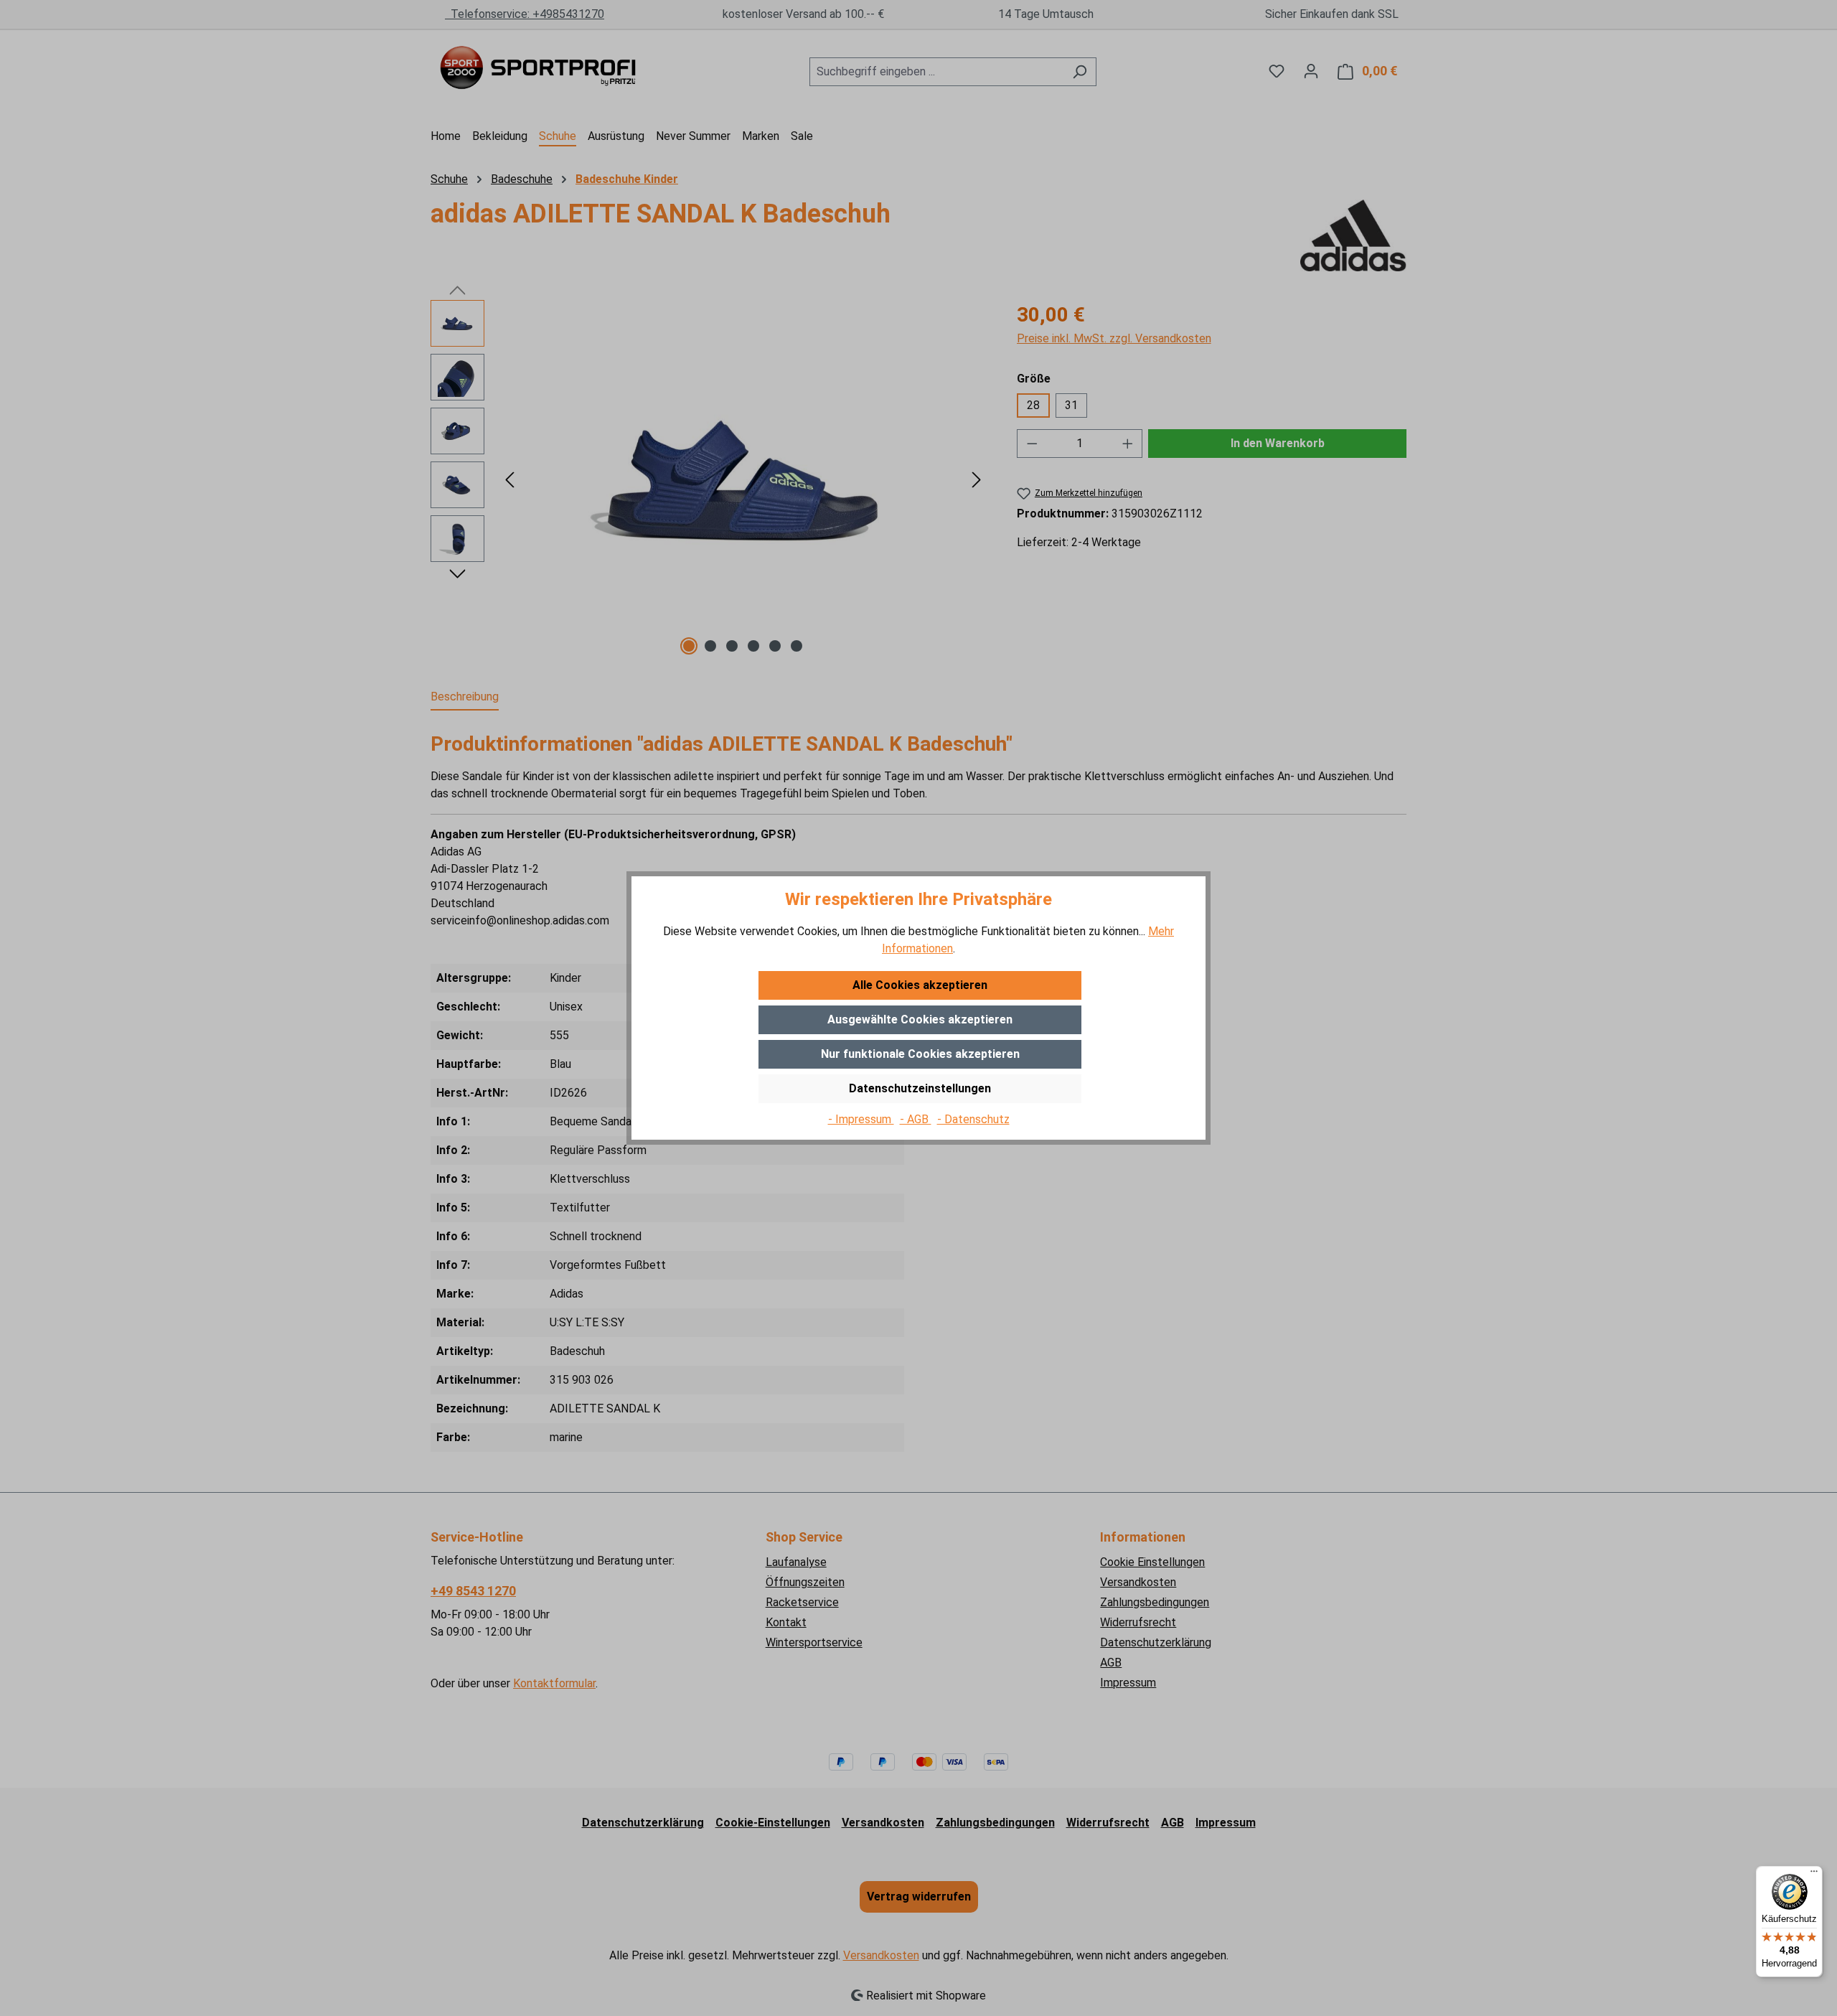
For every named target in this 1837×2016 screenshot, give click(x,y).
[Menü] (1814, 1875)
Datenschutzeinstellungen (920, 1088)
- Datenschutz (973, 1119)
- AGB (916, 1119)
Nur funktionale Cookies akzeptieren (920, 1054)
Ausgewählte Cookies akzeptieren (920, 1019)
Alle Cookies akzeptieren (920, 985)
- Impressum (861, 1119)
